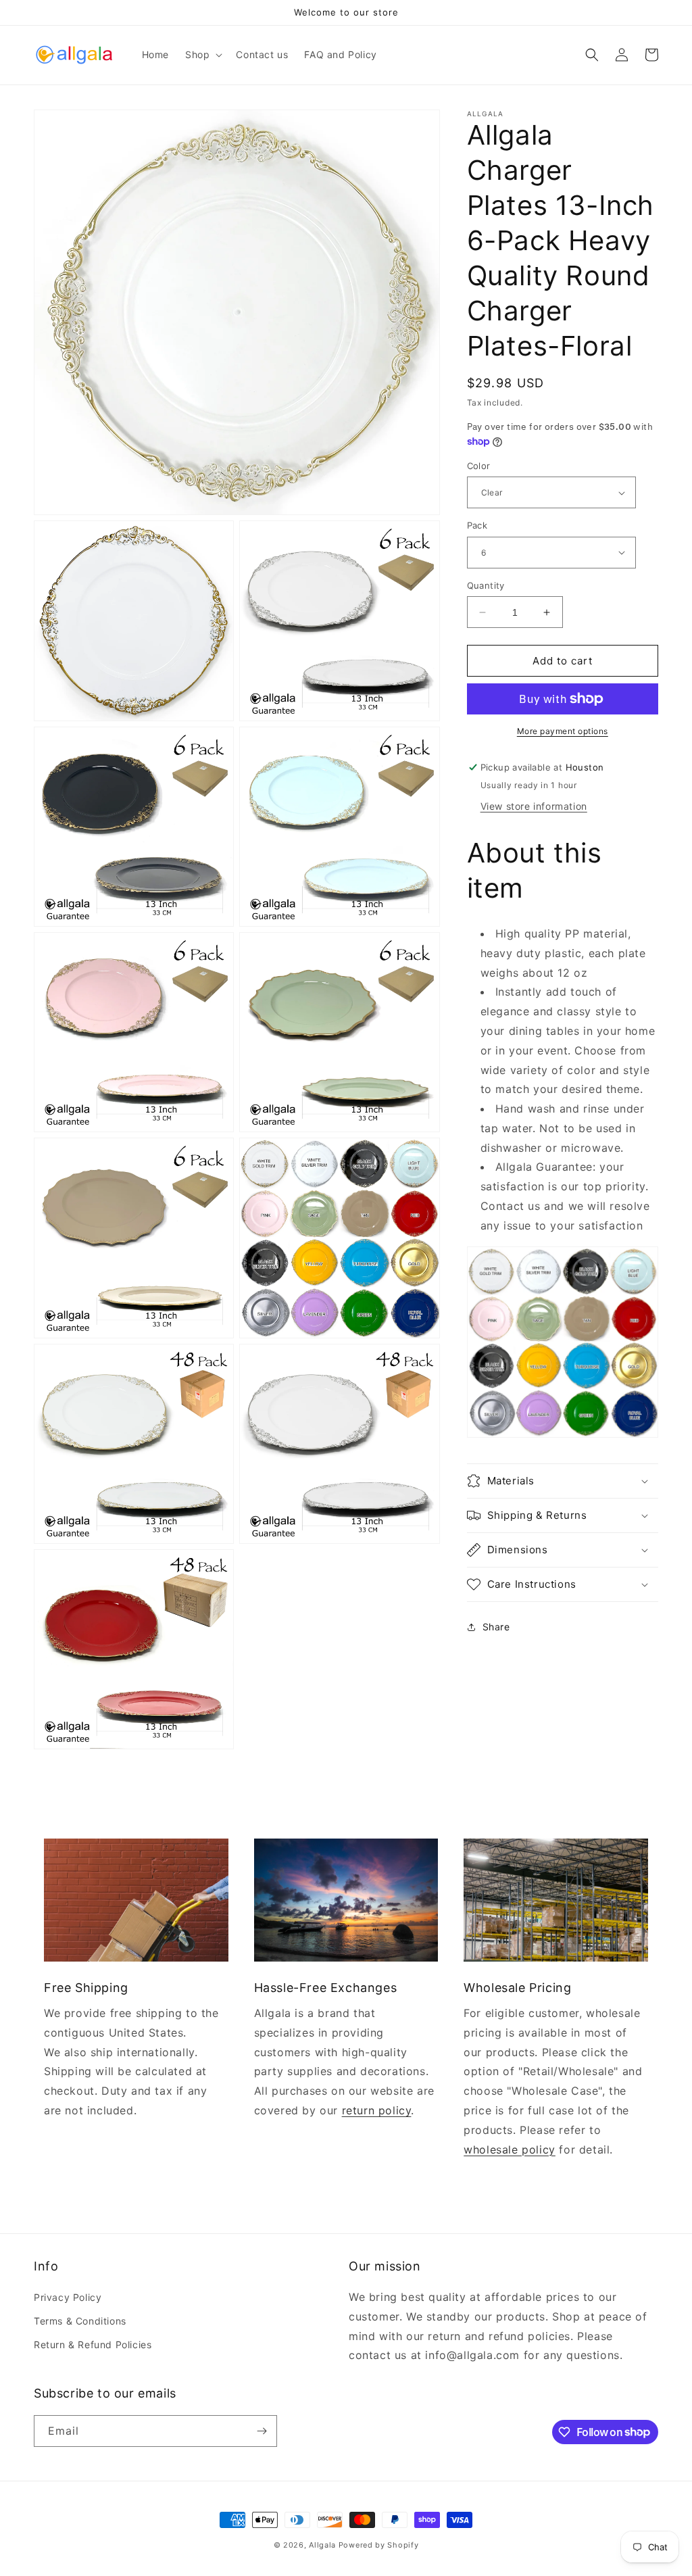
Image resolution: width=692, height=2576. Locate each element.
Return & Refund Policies (93, 2344)
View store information (534, 806)
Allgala (322, 2545)
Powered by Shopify (379, 2545)
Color (479, 466)
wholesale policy (510, 2149)
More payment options (563, 731)
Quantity (486, 585)
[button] (202, 55)
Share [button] (496, 1627)
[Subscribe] (262, 2431)
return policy (377, 2110)
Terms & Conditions (80, 2321)
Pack (477, 525)
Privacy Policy (68, 2297)
